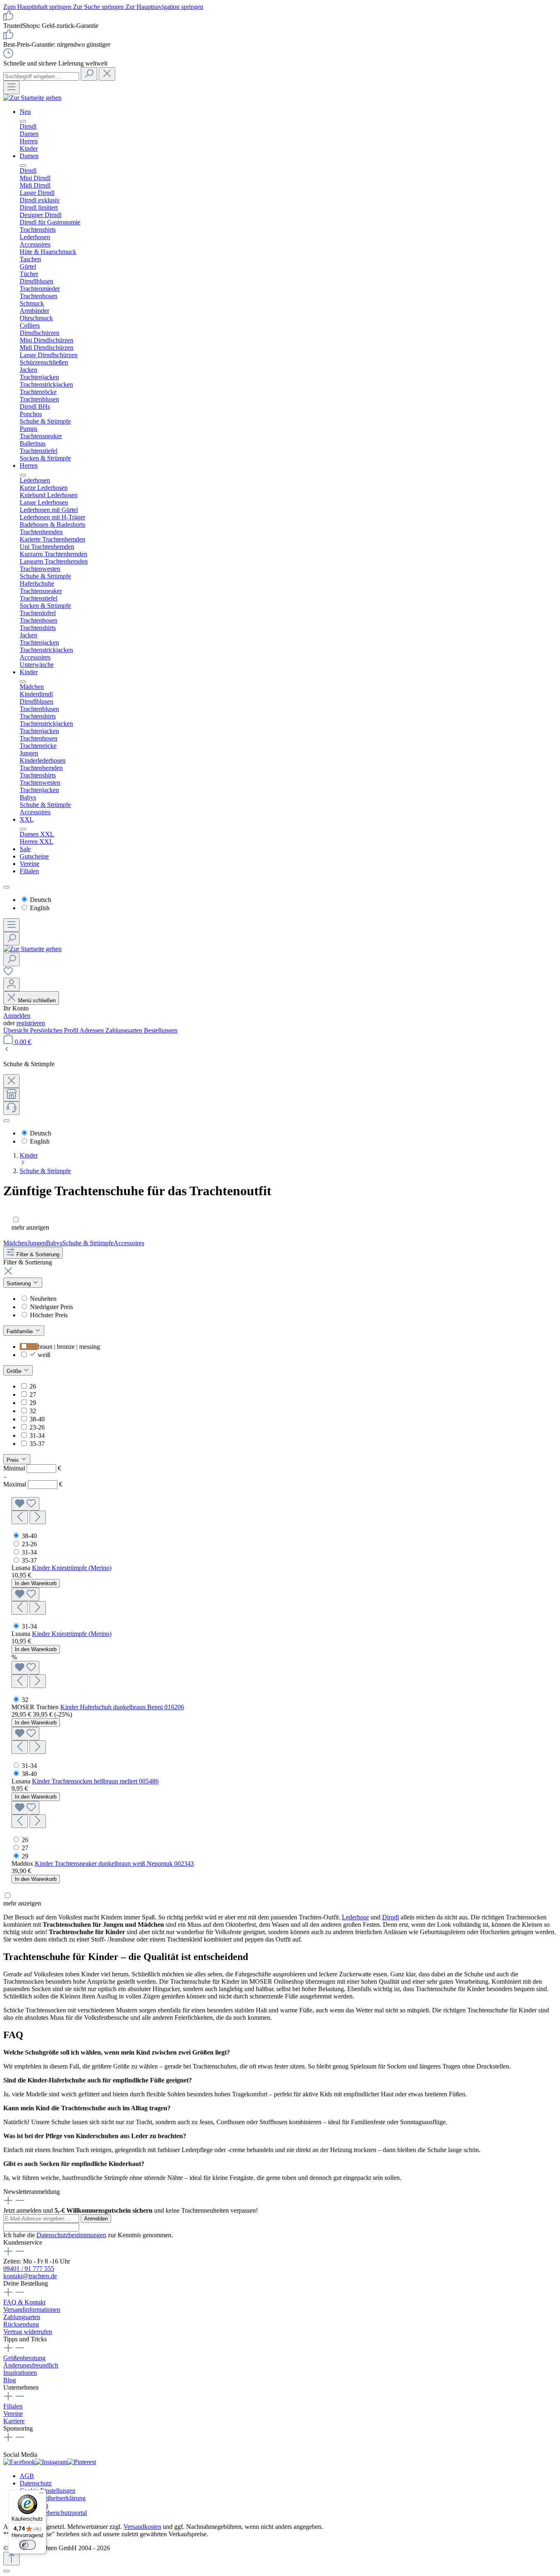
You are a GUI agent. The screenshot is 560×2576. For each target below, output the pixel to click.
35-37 (37, 1444)
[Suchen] (89, 74)
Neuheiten (43, 1299)
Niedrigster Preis (51, 1307)
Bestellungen (161, 1030)
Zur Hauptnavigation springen (164, 7)
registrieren (31, 1023)
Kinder (29, 672)
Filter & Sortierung (37, 1254)
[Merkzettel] (8, 974)
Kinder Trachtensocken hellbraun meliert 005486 (95, 1781)
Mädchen (15, 1243)
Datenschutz (36, 2483)
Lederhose (355, 1917)
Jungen (37, 1243)
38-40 (37, 1419)
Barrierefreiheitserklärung (53, 2498)
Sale (25, 849)
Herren (29, 466)
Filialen (29, 871)
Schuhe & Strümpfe (88, 1243)
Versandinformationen (32, 2310)
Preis (14, 1460)
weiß (44, 1355)
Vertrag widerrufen (28, 2332)
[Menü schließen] (23, 121)
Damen (29, 156)
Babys (54, 1243)
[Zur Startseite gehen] (32, 98)
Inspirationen (20, 2373)
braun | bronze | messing (69, 1347)
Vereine (30, 864)
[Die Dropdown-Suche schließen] (107, 74)
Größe (15, 1371)
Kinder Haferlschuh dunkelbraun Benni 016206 (122, 1707)
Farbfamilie (20, 1331)
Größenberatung (24, 2358)
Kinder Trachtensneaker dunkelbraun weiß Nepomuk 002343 (114, 1863)
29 (33, 1403)
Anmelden (17, 1016)
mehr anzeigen (30, 1227)
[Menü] (11, 87)
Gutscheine (34, 856)
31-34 (37, 1435)
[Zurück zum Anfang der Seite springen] (11, 2559)
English (40, 908)
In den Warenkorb (36, 1583)
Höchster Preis (49, 1315)
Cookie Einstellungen (48, 2491)
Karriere (14, 2421)
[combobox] (41, 76)
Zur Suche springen (99, 7)
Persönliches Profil (55, 1030)
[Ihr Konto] (11, 984)
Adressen (92, 1030)
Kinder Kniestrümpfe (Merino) (72, 1568)
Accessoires (129, 1243)
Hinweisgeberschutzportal (53, 2513)
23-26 (37, 1427)
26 (33, 1386)
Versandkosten (142, 2527)
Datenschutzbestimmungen (71, 2235)
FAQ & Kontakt (24, 2302)
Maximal (33, 1484)
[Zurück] (7, 1050)
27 (33, 1394)
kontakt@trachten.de (30, 2276)
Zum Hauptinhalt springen (38, 7)
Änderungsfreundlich (31, 2365)
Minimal (32, 1468)
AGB (27, 2476)
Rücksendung (21, 2324)
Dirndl (390, 1917)
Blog (10, 2380)
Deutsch (41, 900)
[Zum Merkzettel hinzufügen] (25, 1504)
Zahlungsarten (125, 1030)
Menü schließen (36, 1000)
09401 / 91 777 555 (29, 2269)
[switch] (27, 2545)
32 (33, 1411)
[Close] (7, 2571)
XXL (27, 819)
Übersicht (17, 1030)
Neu (25, 112)
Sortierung (19, 1283)
